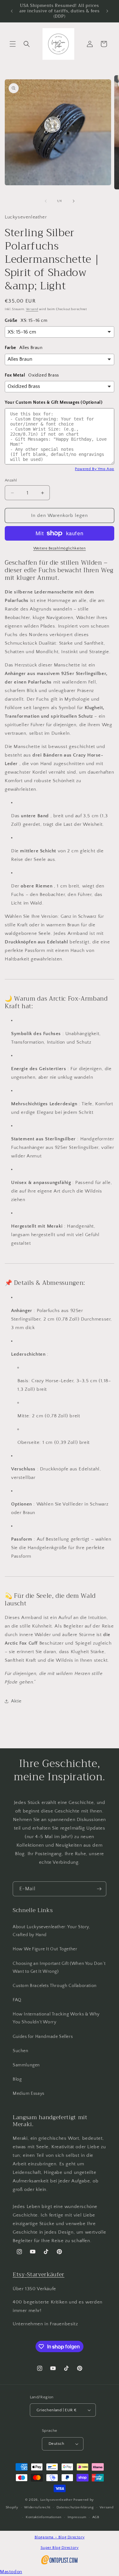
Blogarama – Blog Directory (60, 2537)
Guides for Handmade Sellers (43, 2037)
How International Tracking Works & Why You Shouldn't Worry (56, 2018)
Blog (17, 2079)
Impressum (77, 2517)
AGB (96, 2517)
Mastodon (11, 2572)
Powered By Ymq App (95, 469)
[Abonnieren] (99, 1889)
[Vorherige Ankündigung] (12, 11)
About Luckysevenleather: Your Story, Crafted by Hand (51, 1931)
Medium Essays (29, 2094)
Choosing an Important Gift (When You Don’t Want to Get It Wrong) (59, 1968)
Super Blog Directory (60, 2548)
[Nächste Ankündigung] (107, 11)
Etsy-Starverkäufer (39, 2274)
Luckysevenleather (56, 2500)
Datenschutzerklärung (75, 2507)
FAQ (17, 2000)
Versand (32, 309)
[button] (13, 44)
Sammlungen (26, 2065)
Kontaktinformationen (44, 2517)
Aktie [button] (16, 1701)
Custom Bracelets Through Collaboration (55, 1986)
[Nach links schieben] (46, 201)
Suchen (21, 2051)
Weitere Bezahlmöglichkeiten (60, 548)
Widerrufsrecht (37, 2507)
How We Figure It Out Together (45, 1949)
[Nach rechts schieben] (74, 201)
